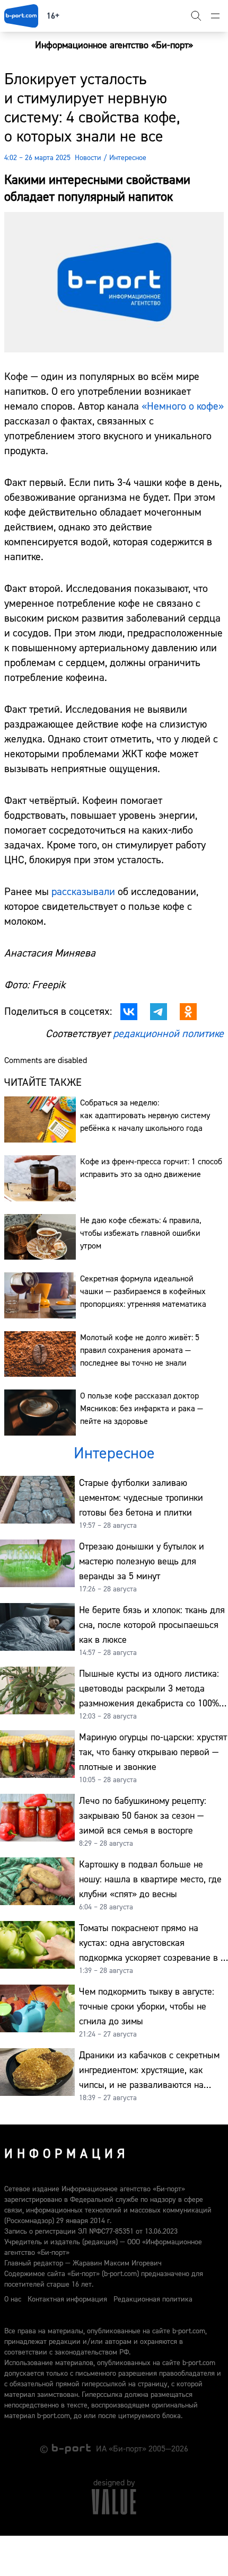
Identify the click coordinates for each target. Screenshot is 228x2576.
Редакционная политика (153, 2299)
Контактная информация (67, 2299)
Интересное (128, 158)
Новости (88, 158)
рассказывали (85, 892)
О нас (13, 2299)
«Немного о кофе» (183, 406)
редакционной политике (168, 1034)
